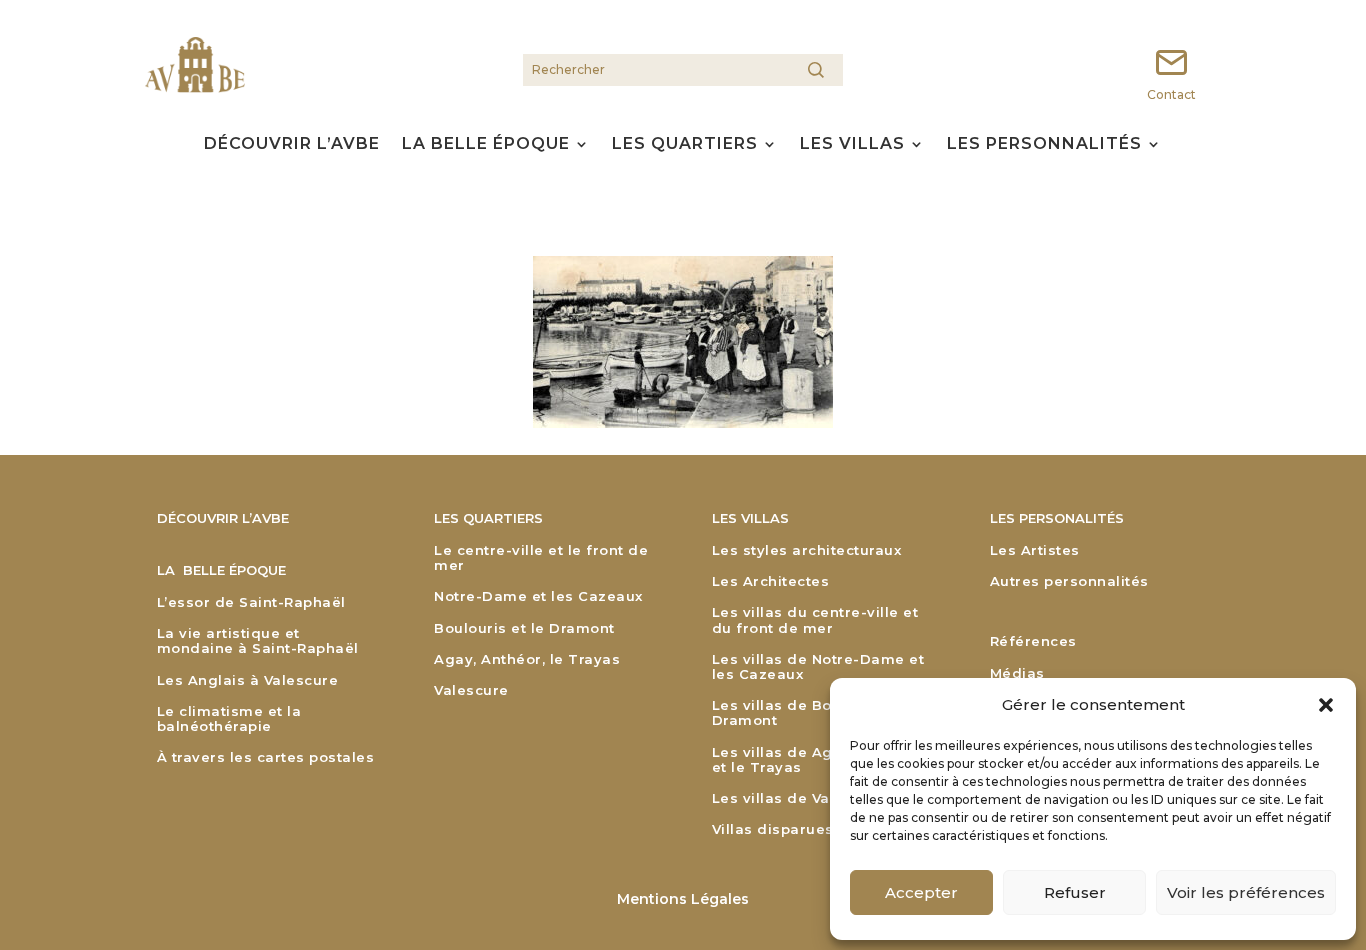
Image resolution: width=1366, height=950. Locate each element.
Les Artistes (1035, 550)
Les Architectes (771, 581)
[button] (1326, 705)
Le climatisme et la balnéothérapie (229, 719)
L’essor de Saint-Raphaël (251, 602)
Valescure (471, 690)
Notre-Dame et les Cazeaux (538, 596)
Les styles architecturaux (807, 550)
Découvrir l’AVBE (292, 145)
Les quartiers (685, 145)
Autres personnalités (1069, 581)
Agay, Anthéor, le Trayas (527, 659)
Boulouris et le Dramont (524, 628)
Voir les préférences (1246, 892)
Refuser (1075, 892)
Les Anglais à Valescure (248, 680)
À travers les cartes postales (266, 757)
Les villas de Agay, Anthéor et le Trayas (816, 760)
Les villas (852, 145)
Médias (1017, 673)
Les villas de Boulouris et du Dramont (820, 713)
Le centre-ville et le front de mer (541, 558)
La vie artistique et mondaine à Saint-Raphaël (258, 641)
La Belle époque (486, 145)
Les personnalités (1044, 145)
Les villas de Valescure (799, 798)
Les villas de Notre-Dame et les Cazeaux (818, 667)
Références (1033, 641)
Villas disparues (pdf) (793, 829)
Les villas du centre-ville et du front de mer (815, 620)
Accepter (921, 892)
